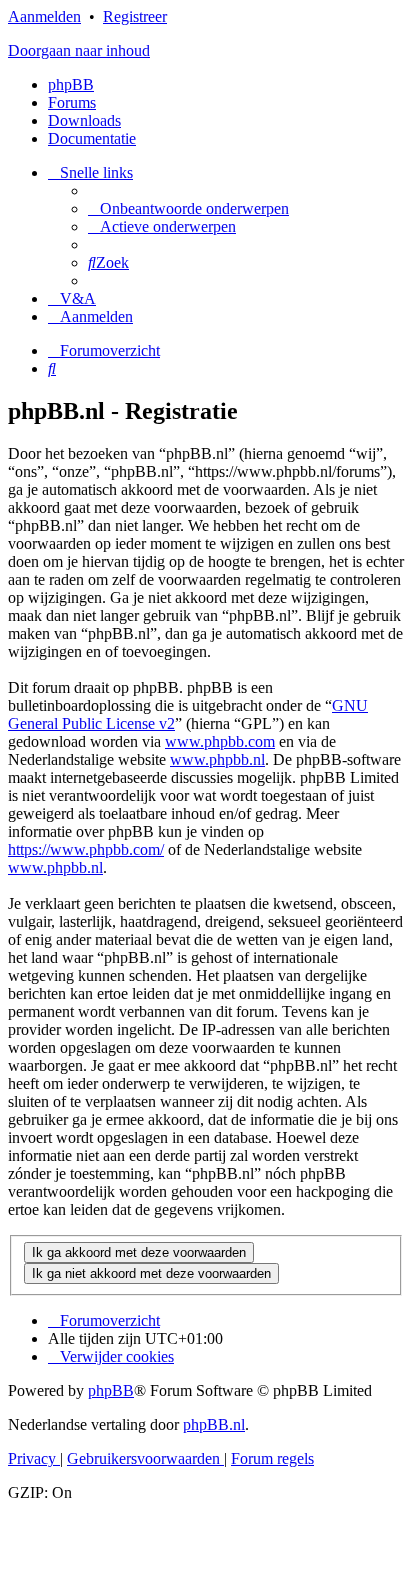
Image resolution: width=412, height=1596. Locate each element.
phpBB (71, 84)
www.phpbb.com (220, 741)
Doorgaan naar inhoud (79, 50)
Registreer (135, 16)
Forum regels (272, 1458)
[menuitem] (188, 208)
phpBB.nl (214, 1424)
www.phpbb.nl (217, 759)
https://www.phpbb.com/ (86, 849)
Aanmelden (44, 16)
